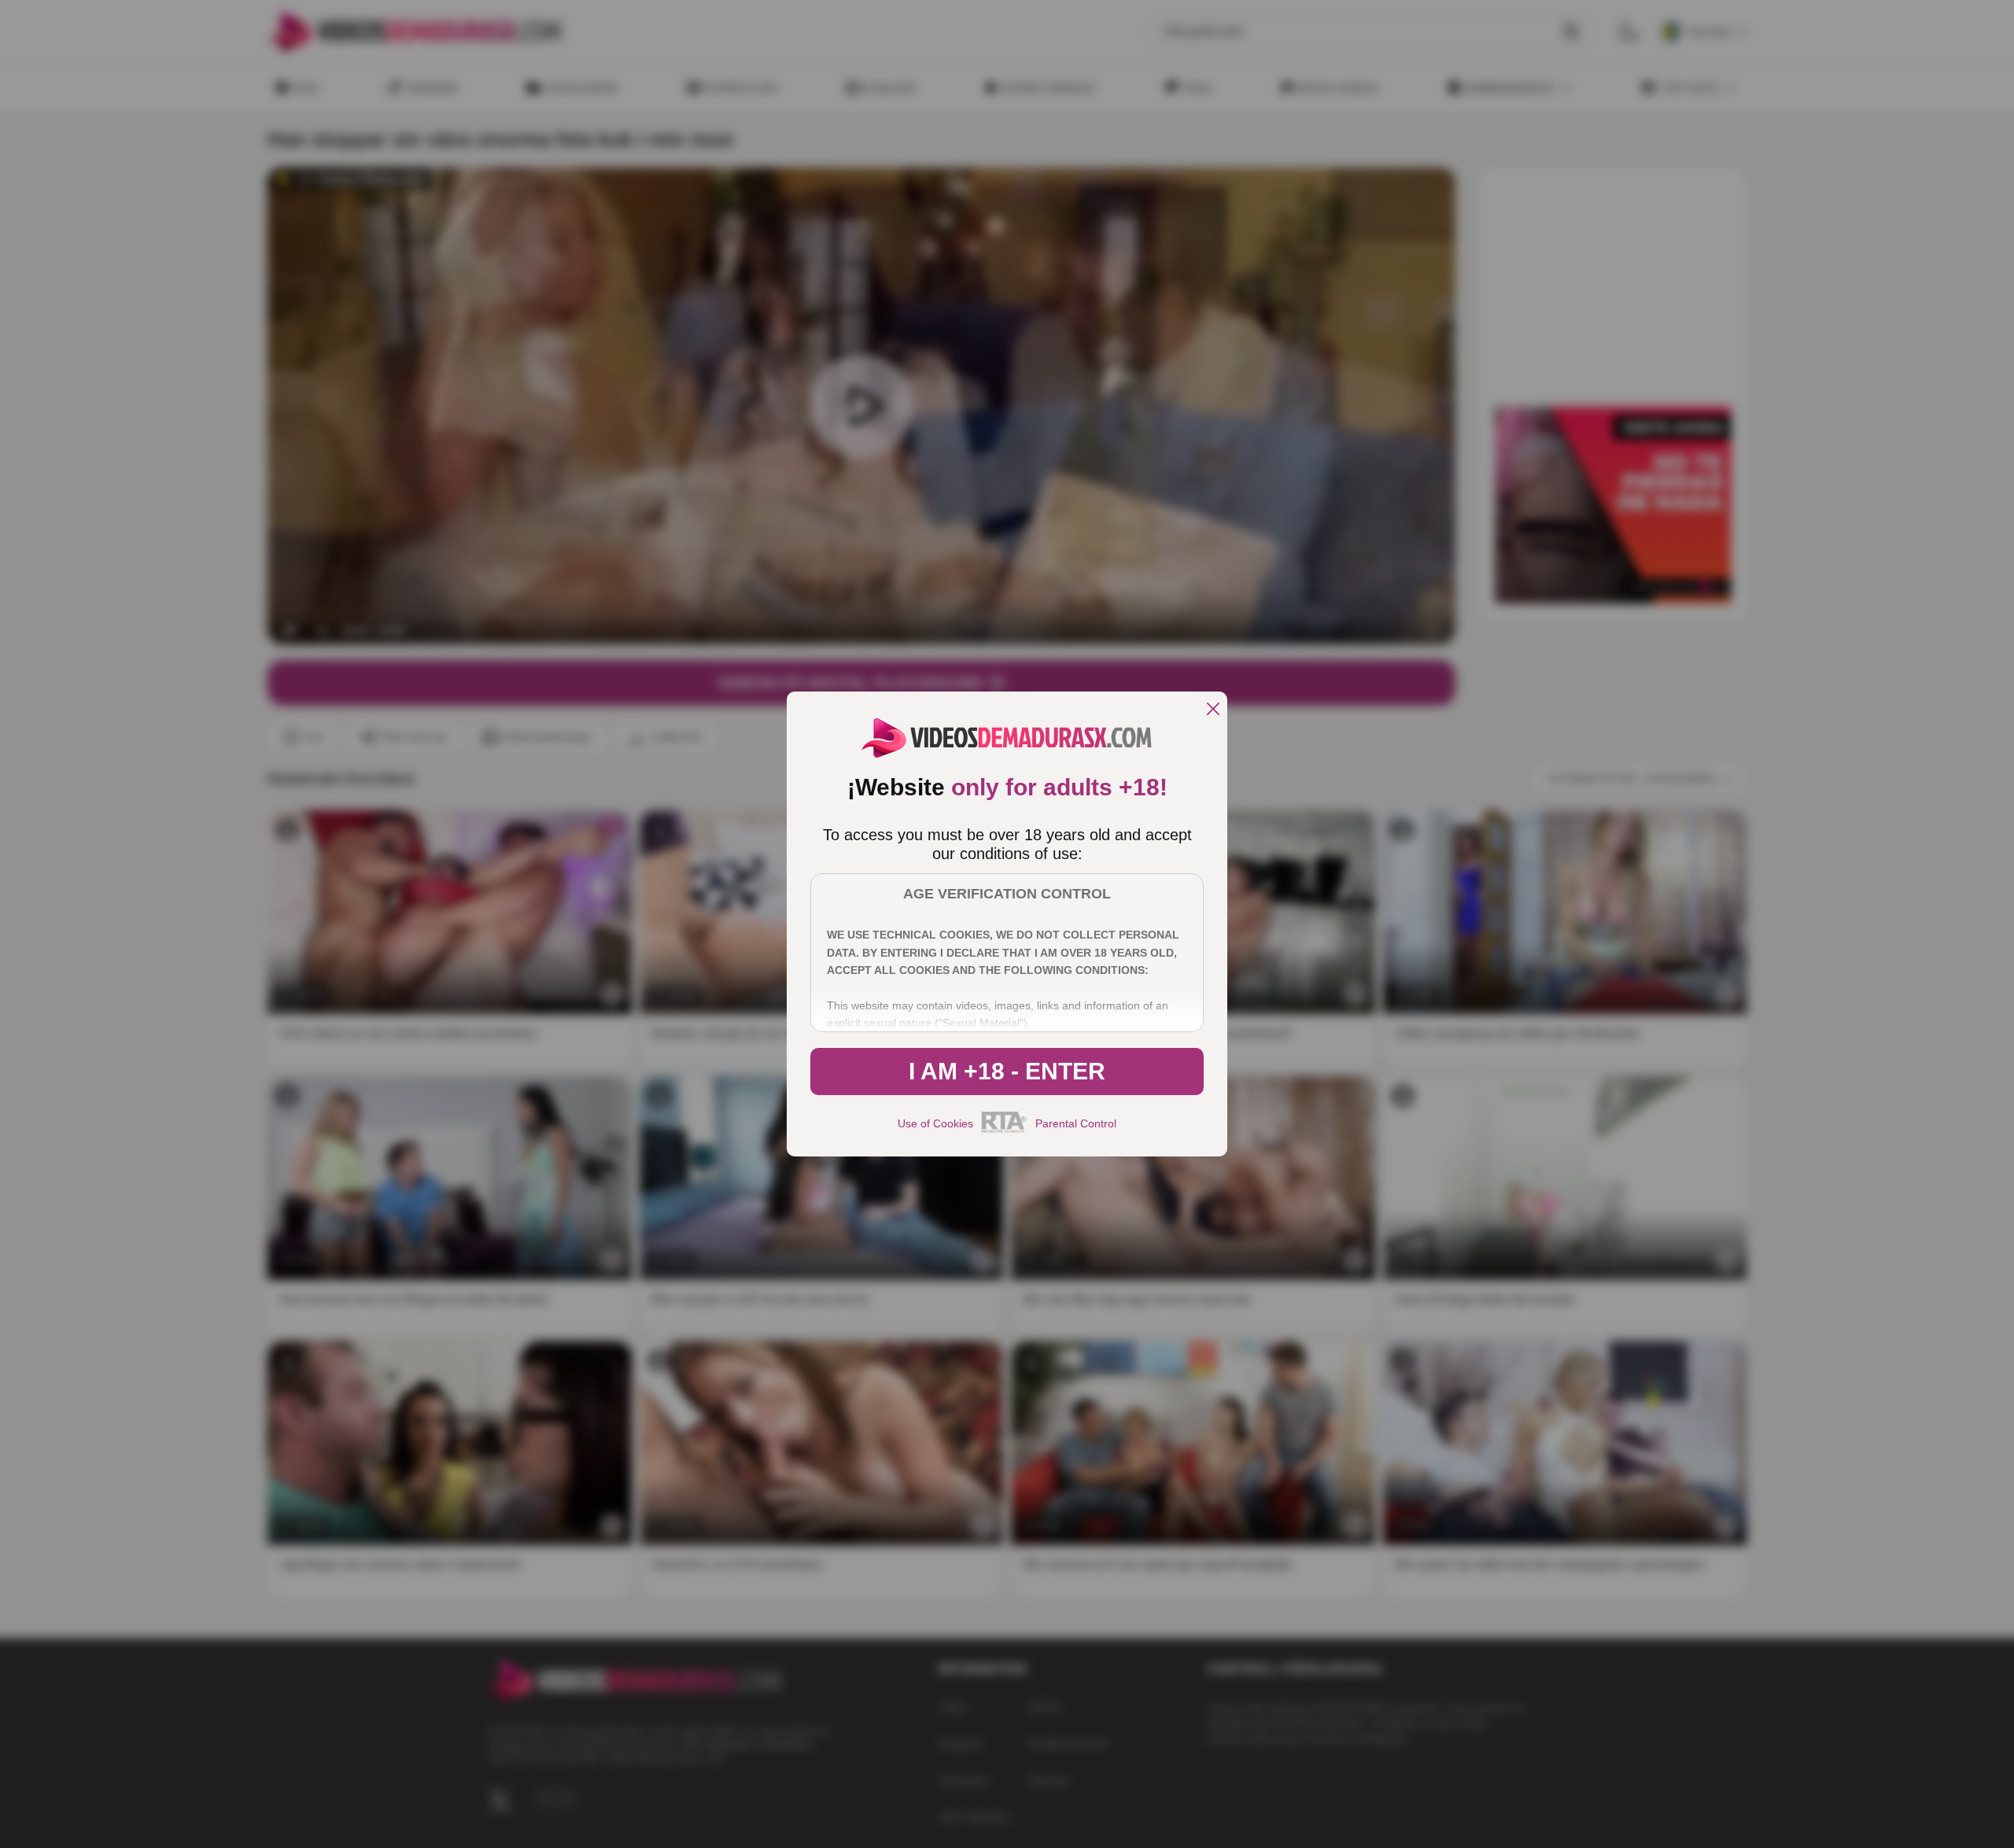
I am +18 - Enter (1007, 1071)
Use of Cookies (935, 1123)
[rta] (1004, 1131)
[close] (1213, 710)
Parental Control (1076, 1123)
